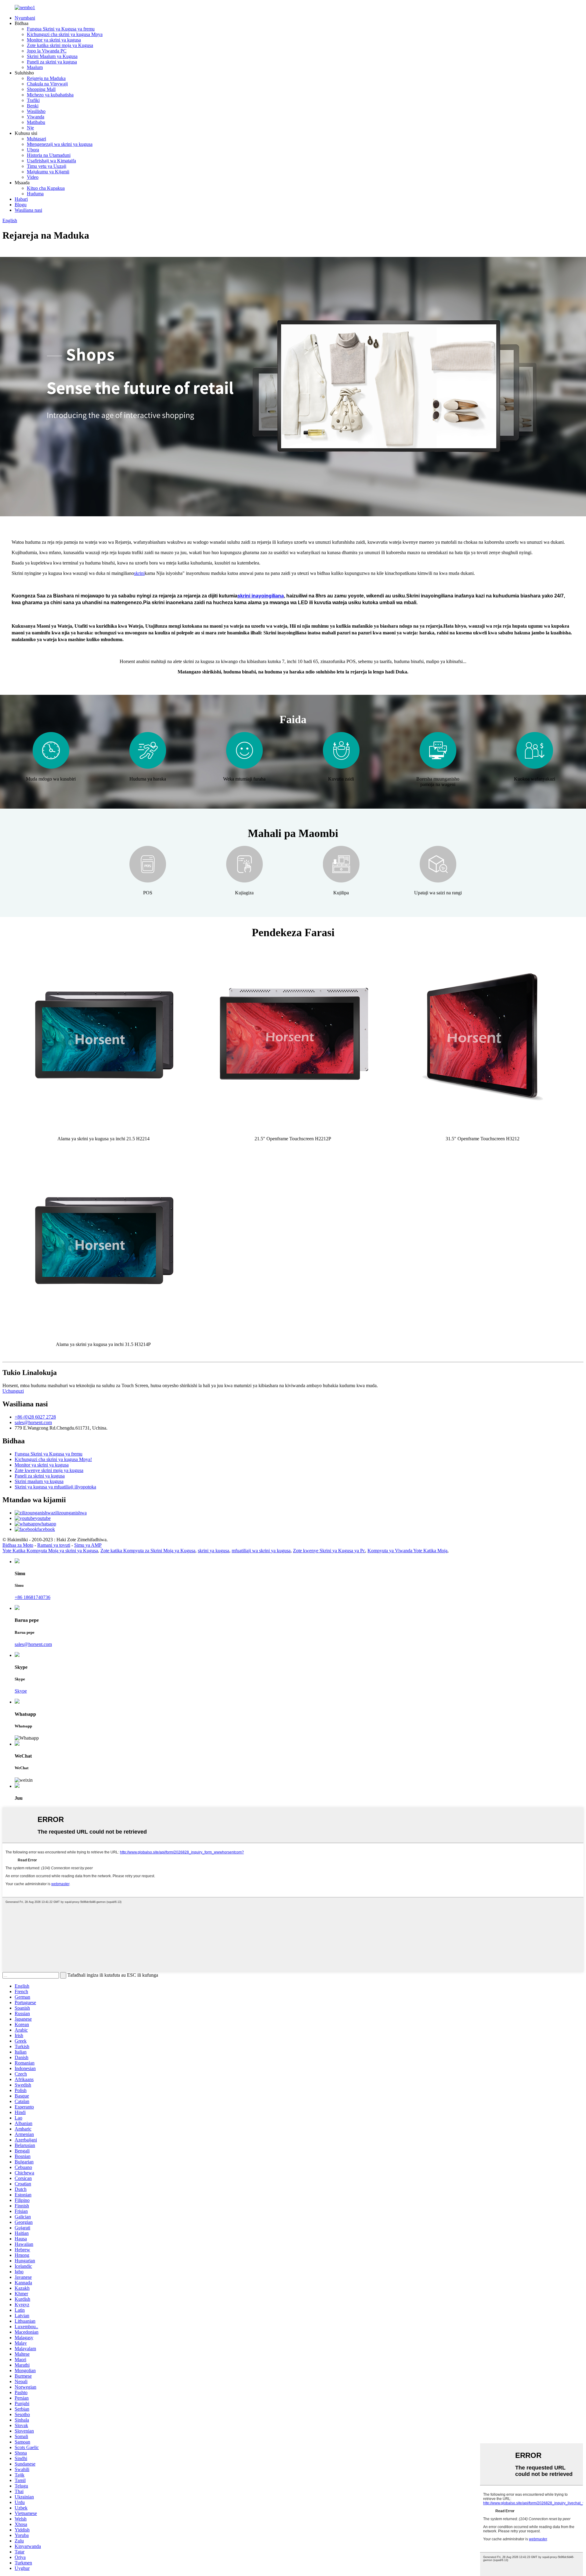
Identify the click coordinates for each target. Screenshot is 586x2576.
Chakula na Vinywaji (47, 84)
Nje (30, 128)
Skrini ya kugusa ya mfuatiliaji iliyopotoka (55, 1487)
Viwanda (36, 117)
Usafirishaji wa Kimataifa (51, 161)
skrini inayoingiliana (261, 596)
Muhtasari (36, 139)
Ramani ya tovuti (54, 1545)
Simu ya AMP (88, 1545)
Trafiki (33, 100)
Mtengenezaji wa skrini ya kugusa (60, 144)
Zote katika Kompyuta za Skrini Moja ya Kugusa (148, 1551)
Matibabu (36, 122)
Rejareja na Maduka (46, 78)
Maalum (35, 67)
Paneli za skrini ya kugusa (52, 62)
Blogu (21, 205)
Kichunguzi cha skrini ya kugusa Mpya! (53, 1459)
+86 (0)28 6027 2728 (35, 1417)
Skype (21, 1691)
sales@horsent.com (33, 1422)
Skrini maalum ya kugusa (39, 1481)
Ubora (33, 150)
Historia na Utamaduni (49, 155)
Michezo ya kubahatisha (50, 95)
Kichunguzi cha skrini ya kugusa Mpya (65, 34)
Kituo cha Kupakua (46, 188)
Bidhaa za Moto (18, 1545)
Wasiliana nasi (28, 210)
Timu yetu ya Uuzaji (47, 166)
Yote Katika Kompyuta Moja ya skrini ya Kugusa (50, 1551)
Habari (21, 199)
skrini (139, 573)
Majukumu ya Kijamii (48, 172)
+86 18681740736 (33, 1597)
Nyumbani (25, 18)
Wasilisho (36, 111)
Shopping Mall (41, 89)
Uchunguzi (13, 1391)
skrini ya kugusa (213, 1551)
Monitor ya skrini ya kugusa (54, 40)
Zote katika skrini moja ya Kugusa (60, 45)
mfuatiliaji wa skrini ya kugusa (261, 1551)
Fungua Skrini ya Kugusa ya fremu (61, 29)
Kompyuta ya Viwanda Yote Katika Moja (407, 1551)
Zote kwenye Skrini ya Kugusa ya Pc (329, 1551)
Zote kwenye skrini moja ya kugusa (49, 1470)
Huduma (35, 194)
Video (33, 177)
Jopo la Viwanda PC (47, 51)
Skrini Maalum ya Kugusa (52, 56)
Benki (33, 106)
